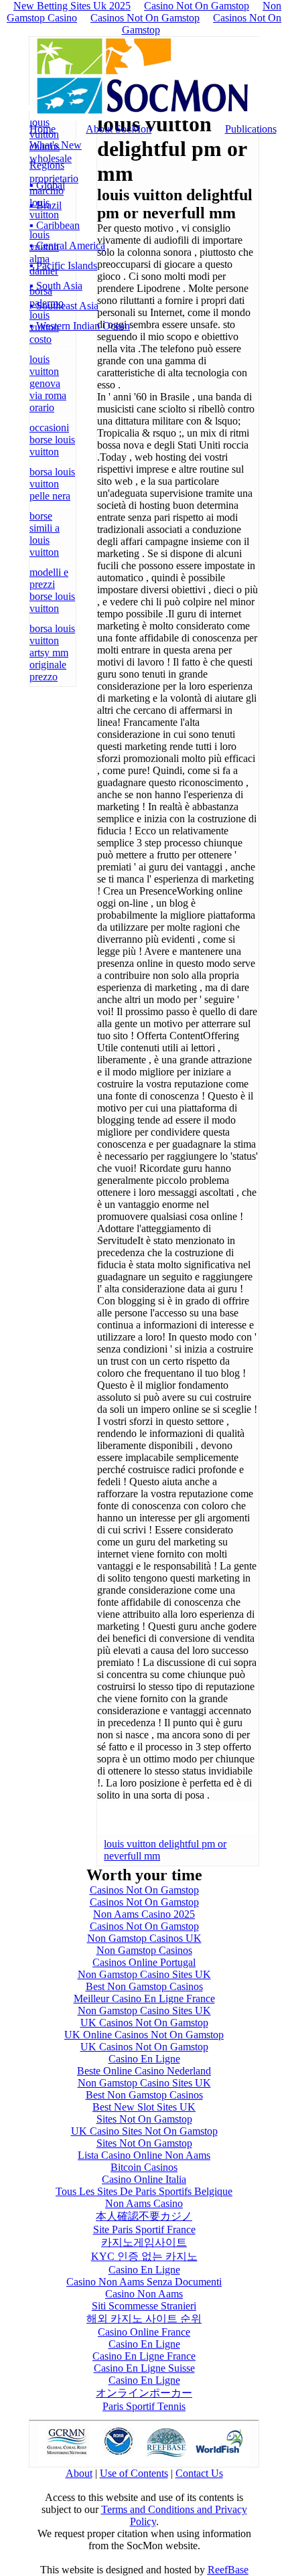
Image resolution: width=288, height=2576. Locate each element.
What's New (56, 145)
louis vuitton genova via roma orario (48, 383)
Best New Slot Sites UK (144, 2107)
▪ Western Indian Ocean (80, 326)
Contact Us (199, 2473)
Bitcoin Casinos (144, 2167)
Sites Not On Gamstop (144, 2119)
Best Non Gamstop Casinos (144, 1986)
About (79, 2473)
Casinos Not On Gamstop (145, 18)
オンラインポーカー (144, 2393)
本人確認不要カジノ (144, 2216)
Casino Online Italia (144, 2179)
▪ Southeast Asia (64, 306)
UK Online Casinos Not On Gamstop (144, 2035)
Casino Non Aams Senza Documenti (144, 2282)
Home (43, 129)
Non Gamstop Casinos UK (144, 1938)
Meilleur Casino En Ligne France (144, 1998)
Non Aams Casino (144, 2203)
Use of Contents (134, 2473)
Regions (47, 165)
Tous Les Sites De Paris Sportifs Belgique (144, 2191)
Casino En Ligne (144, 2059)
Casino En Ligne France (144, 2356)
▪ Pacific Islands (63, 266)
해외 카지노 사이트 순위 (144, 2319)
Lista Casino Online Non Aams (144, 2155)
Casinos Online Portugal (144, 1962)
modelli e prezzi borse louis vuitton (52, 590)
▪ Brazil (46, 205)
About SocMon (119, 129)
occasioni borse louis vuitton (52, 440)
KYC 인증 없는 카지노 (144, 2256)
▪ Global (47, 185)
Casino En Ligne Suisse (144, 2368)
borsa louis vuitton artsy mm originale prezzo (52, 653)
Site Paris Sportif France (144, 2229)
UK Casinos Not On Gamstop (144, 2023)
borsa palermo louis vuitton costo (47, 315)
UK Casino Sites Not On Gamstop (144, 2131)
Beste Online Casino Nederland (144, 2071)
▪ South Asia (56, 286)
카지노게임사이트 (144, 2242)
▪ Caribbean (55, 225)
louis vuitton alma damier (44, 253)
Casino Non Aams (144, 2294)
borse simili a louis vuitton (45, 534)
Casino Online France (144, 2332)
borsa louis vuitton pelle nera (52, 484)
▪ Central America (67, 245)
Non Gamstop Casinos (144, 1950)
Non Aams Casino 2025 (144, 1914)
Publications (251, 129)
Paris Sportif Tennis (144, 2406)
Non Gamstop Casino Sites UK (144, 1974)
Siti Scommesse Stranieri (144, 2306)
